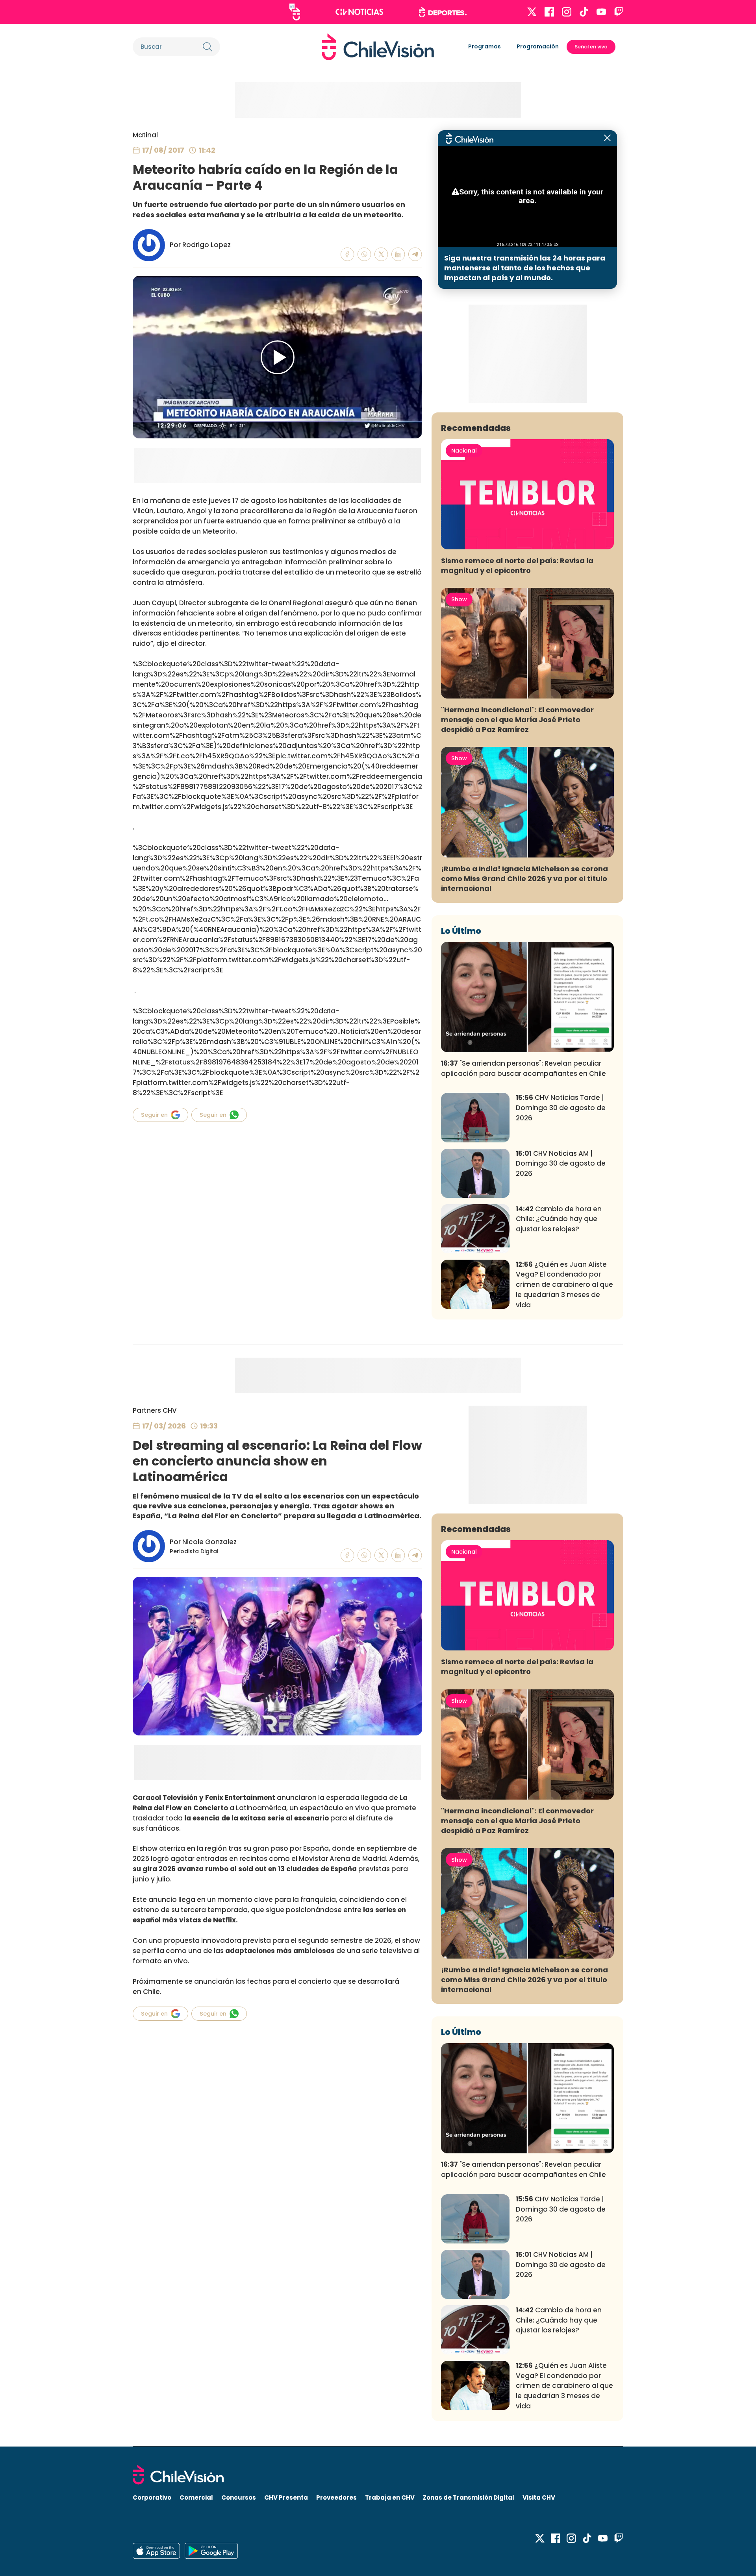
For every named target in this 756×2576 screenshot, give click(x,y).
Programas (485, 46)
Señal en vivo (591, 47)
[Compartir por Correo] (415, 254)
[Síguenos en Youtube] (601, 12)
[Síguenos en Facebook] (549, 12)
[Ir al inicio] (378, 47)
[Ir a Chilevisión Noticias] (359, 12)
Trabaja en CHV (390, 2497)
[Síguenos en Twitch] (619, 12)
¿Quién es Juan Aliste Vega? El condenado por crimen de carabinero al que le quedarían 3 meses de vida (564, 1285)
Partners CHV (155, 1410)
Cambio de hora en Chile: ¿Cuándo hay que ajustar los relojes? (559, 1219)
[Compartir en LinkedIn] (398, 254)
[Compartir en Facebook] (347, 254)
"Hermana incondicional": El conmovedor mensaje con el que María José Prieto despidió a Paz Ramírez (517, 720)
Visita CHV (539, 2497)
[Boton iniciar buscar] (208, 47)
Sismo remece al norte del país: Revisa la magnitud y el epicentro (517, 565)
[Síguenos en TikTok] (584, 12)
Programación (538, 46)
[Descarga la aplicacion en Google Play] (156, 2551)
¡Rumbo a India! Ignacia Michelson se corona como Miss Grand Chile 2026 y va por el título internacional (524, 879)
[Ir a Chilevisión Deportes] (443, 12)
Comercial (196, 2497)
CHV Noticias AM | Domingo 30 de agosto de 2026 (561, 1164)
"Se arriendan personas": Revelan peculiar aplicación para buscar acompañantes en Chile (523, 1068)
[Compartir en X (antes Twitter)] (381, 254)
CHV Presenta (286, 2497)
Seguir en (154, 1115)
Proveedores (336, 2497)
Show (459, 599)
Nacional (464, 451)
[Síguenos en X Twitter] (532, 12)
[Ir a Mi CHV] (295, 12)
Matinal (145, 135)
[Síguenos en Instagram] (567, 12)
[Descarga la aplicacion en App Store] (211, 2551)
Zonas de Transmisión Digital (469, 2497)
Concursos (239, 2497)
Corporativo (152, 2497)
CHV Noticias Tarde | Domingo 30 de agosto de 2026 (561, 1108)
